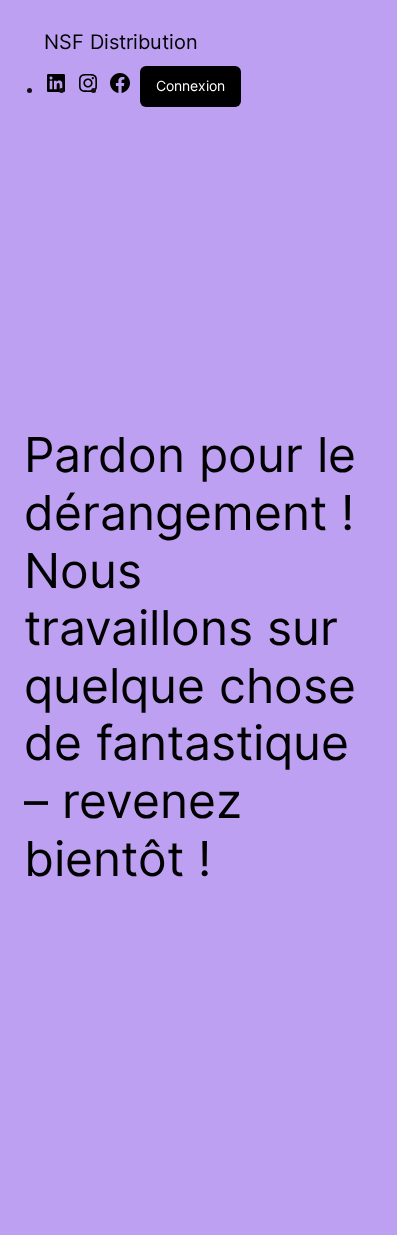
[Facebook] (120, 89)
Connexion (190, 85)
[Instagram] (88, 89)
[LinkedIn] (56, 89)
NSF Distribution (121, 42)
